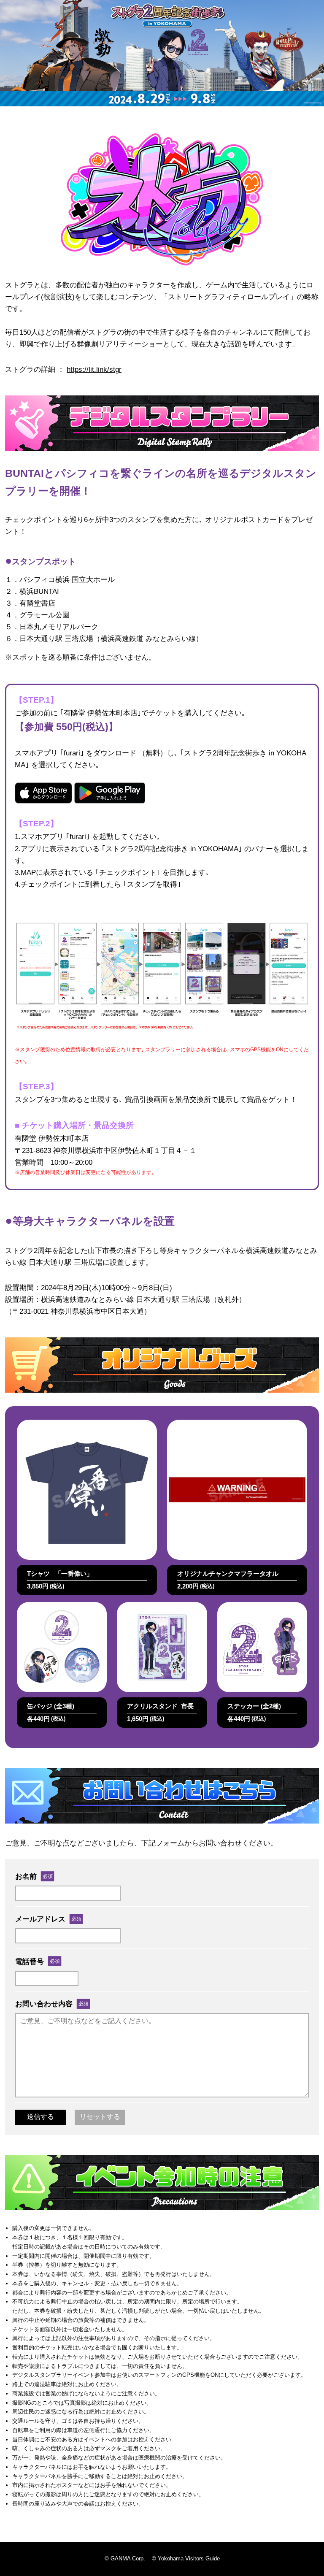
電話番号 (30, 1962)
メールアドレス (40, 1919)
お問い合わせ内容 (44, 2004)
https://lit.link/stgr (94, 369)
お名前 (26, 1876)
